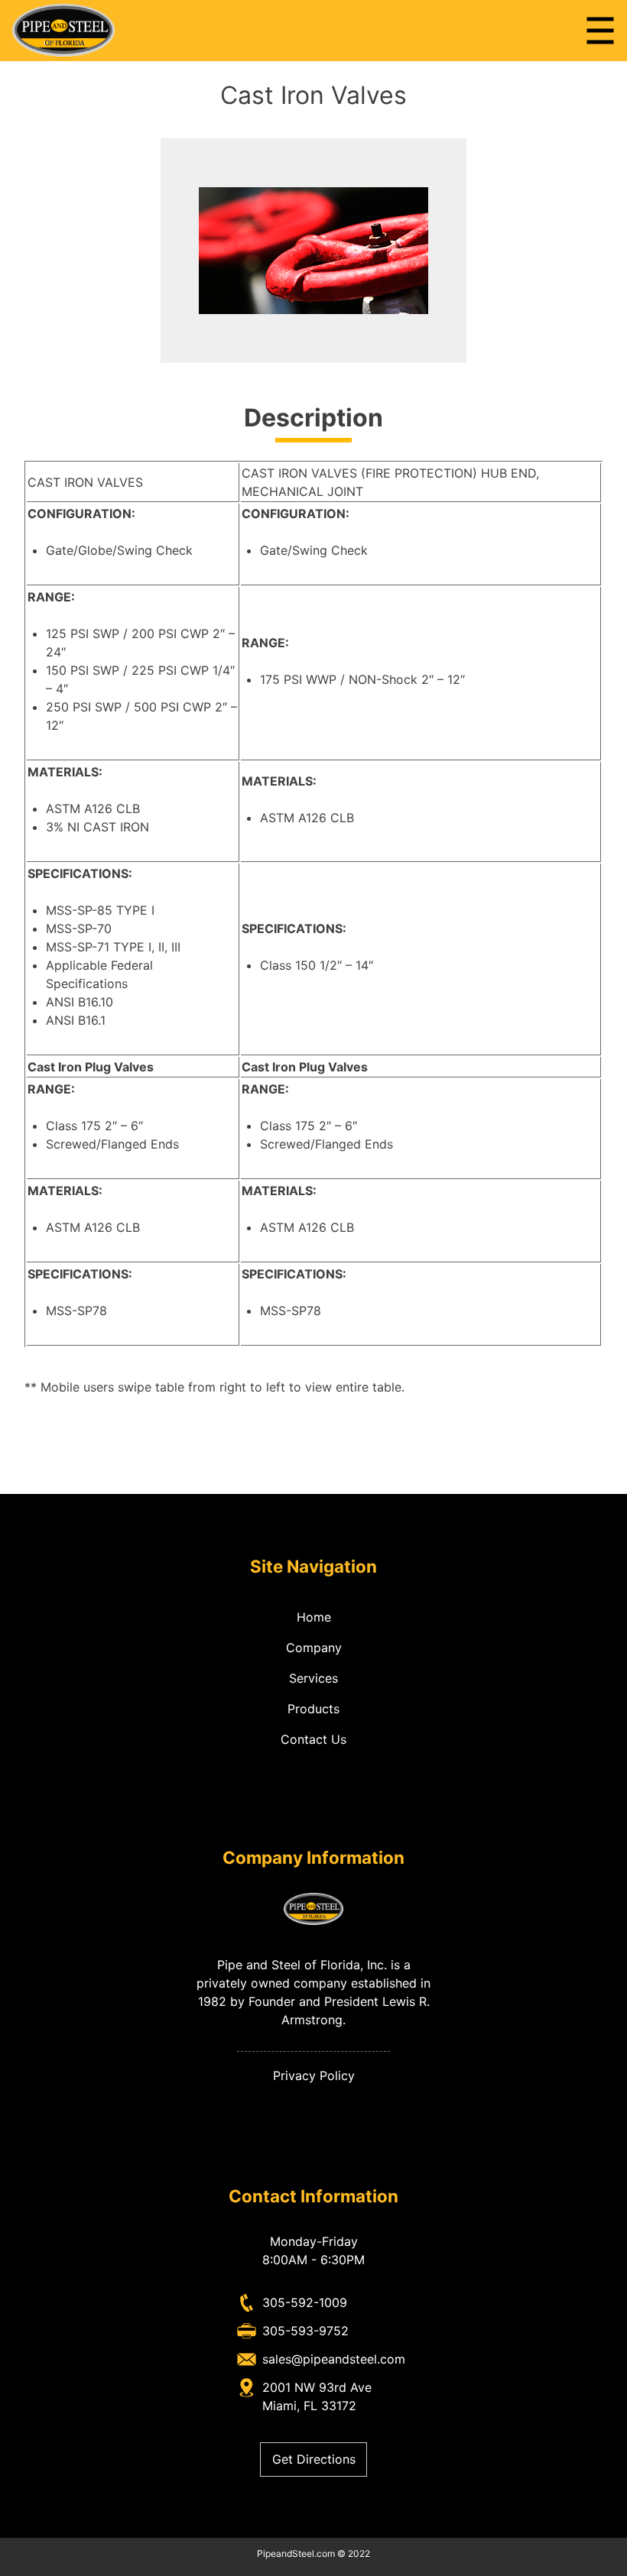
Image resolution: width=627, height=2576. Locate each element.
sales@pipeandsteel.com (334, 2359)
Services (313, 1678)
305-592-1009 (305, 2302)
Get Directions (314, 2459)
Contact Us (313, 1739)
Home (314, 1617)
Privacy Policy (314, 2075)
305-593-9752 (305, 2331)
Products (313, 1709)
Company (314, 1648)
